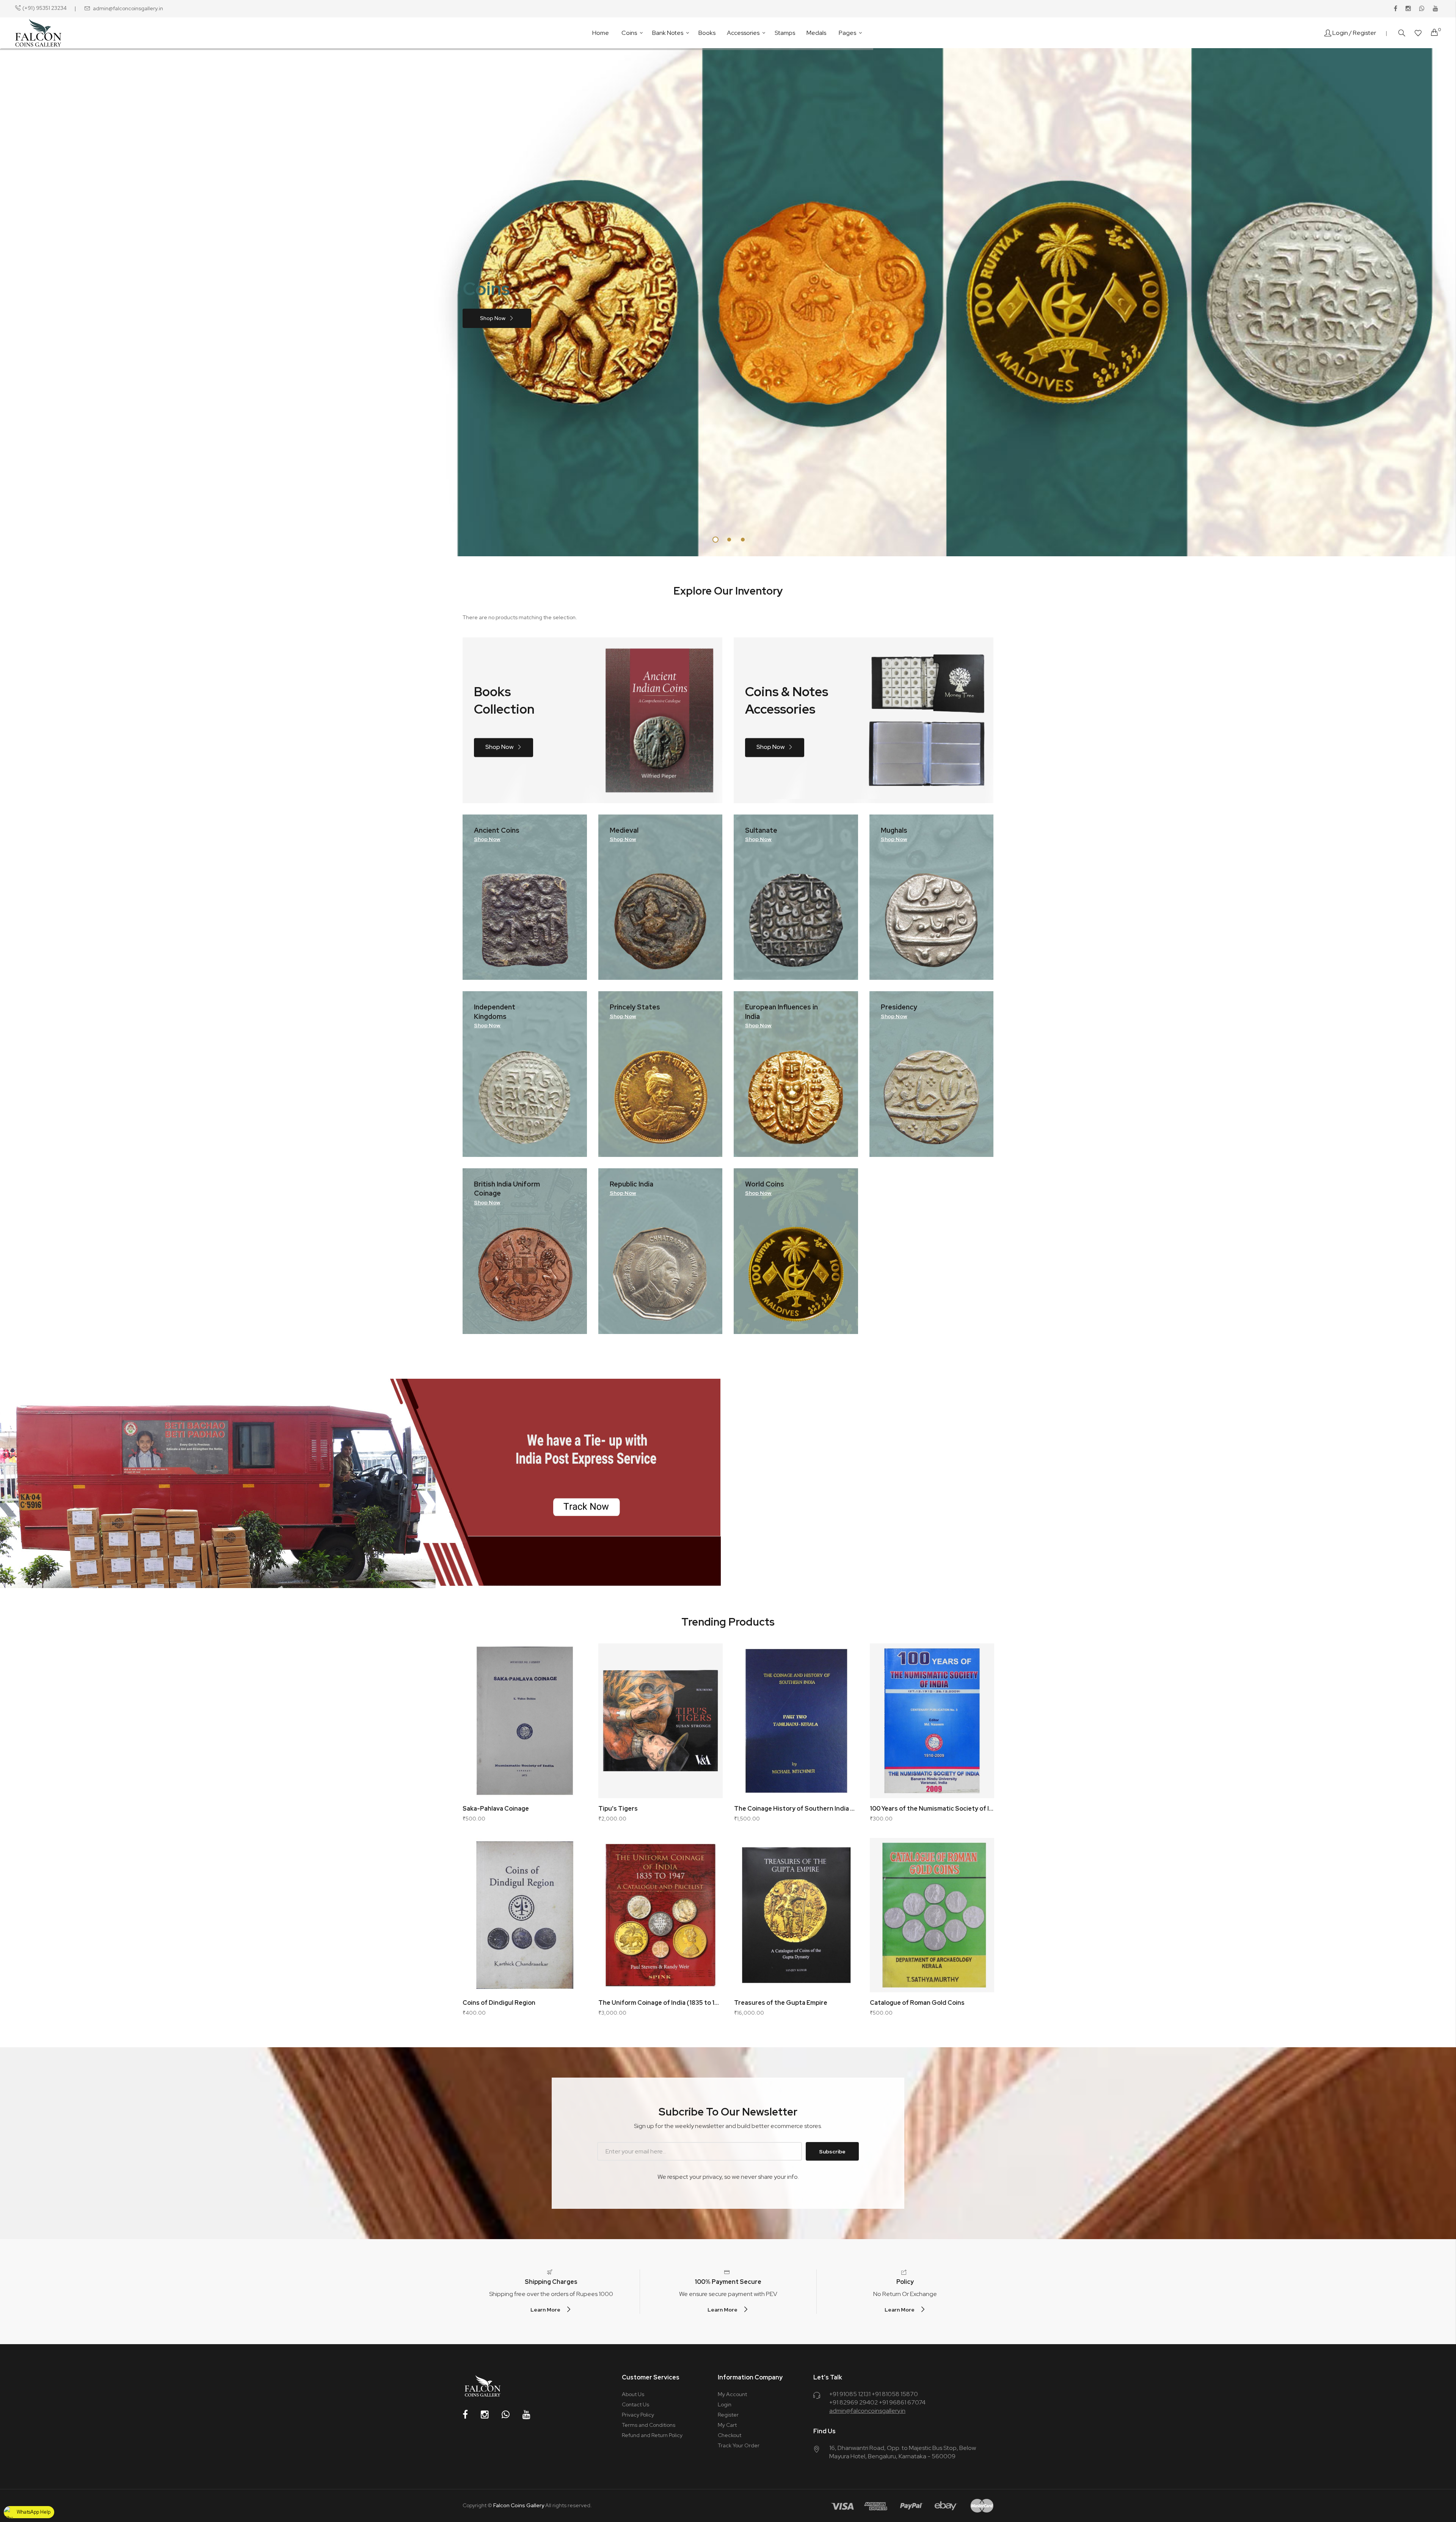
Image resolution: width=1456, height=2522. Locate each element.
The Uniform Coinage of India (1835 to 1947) (661, 2003)
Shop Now (493, 318)
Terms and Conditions (649, 2425)
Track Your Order (739, 2445)
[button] (573, 1658)
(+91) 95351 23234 (45, 8)
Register (728, 2415)
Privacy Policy (638, 2415)
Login (1340, 33)
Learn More (545, 2310)
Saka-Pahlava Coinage (496, 1809)
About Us (633, 2394)
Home (601, 33)
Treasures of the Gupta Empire (781, 2003)
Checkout (730, 2435)
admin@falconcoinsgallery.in (128, 8)
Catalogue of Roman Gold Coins (917, 2003)
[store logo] (38, 33)
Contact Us (635, 2404)
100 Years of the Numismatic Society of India (932, 1809)
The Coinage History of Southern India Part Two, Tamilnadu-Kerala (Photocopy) (796, 1809)
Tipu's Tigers (618, 1809)
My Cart (727, 2425)
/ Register (1363, 33)
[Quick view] (573, 1678)
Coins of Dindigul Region (499, 2003)
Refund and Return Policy (652, 2435)
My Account (732, 2394)
